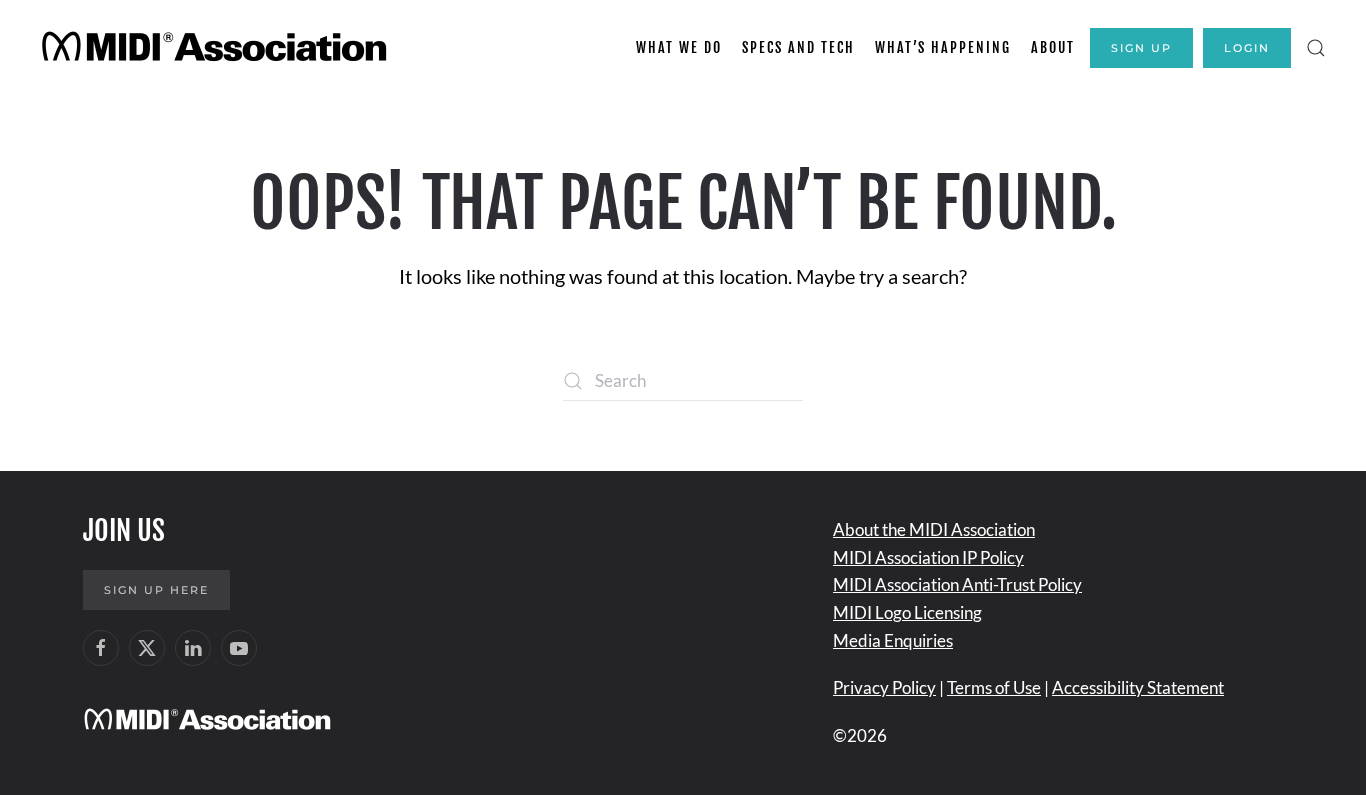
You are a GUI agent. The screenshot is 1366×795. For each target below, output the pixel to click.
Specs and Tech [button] (798, 47)
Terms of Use (994, 687)
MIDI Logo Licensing (907, 612)
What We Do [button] (679, 47)
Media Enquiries (893, 640)
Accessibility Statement (1138, 687)
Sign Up (1141, 48)
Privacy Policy (884, 687)
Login (1247, 48)
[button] (1316, 48)
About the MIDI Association (934, 529)
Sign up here (156, 590)
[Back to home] (217, 48)
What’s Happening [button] (943, 47)
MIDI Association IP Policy (928, 557)
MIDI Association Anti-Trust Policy (957, 584)
